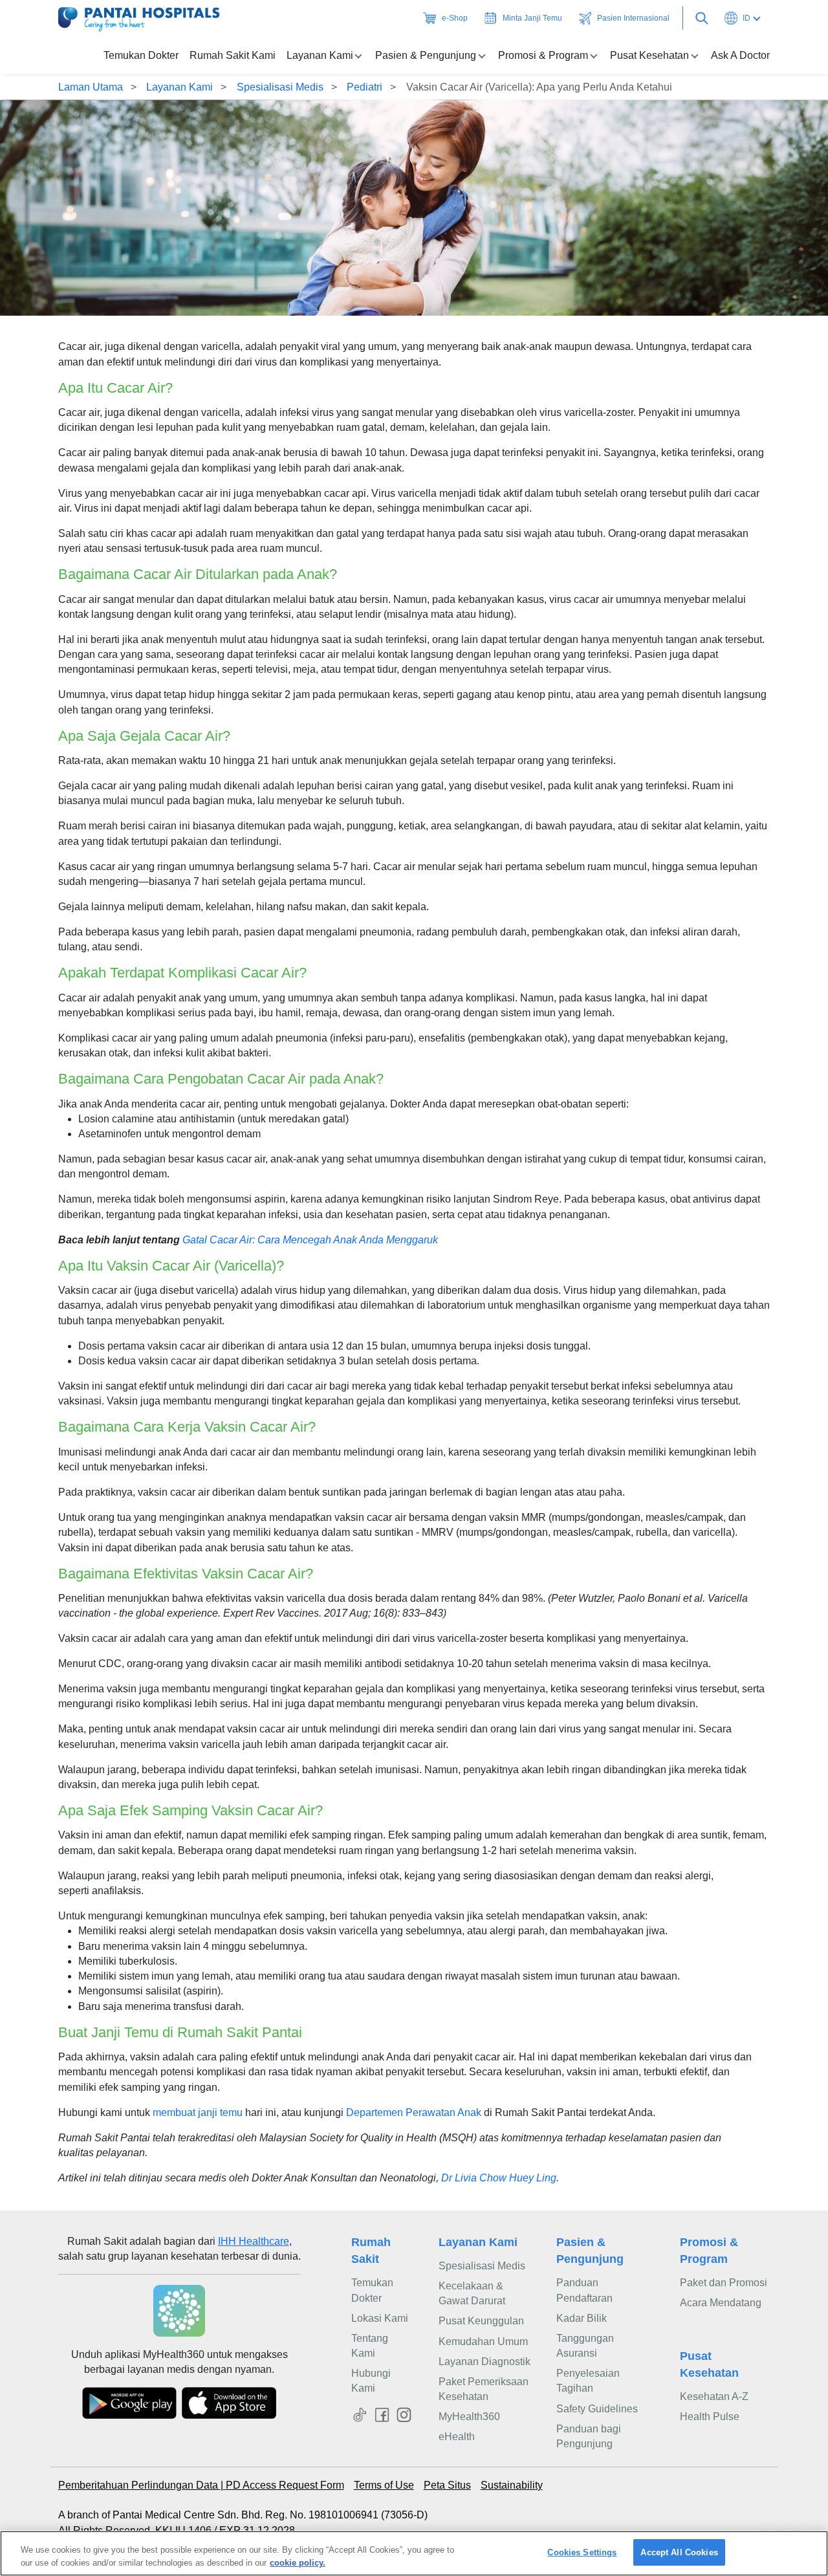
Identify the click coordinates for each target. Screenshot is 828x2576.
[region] (414, 2553)
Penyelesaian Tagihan (588, 2381)
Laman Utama (91, 87)
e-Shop (455, 18)
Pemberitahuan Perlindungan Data (139, 2485)
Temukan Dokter (141, 55)
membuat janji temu (198, 2112)
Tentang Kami (370, 2346)
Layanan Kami (180, 87)
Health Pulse (710, 2417)
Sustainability (512, 2485)
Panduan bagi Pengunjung (589, 2436)
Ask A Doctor (740, 55)
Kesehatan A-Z (714, 2396)
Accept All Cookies (679, 2552)
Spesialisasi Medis (280, 87)
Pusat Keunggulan (481, 2321)
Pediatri (365, 87)
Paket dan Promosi (724, 2283)
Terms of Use (384, 2485)
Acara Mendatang (721, 2303)
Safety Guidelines (597, 2409)
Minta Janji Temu (532, 18)
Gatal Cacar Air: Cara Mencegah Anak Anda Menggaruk (310, 1240)
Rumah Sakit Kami (233, 55)
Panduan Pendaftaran (584, 2290)
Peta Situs (447, 2485)
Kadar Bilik (582, 2318)
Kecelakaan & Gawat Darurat (472, 2293)
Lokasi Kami (380, 2318)
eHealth (457, 2437)
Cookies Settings (582, 2552)
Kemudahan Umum (483, 2341)
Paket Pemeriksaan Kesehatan (484, 2389)
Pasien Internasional (633, 18)
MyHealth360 (469, 2417)
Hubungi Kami (371, 2381)
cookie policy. (298, 2562)
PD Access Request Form (285, 2485)
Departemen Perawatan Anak (414, 2112)
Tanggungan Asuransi (585, 2346)
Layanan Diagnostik (485, 2362)
